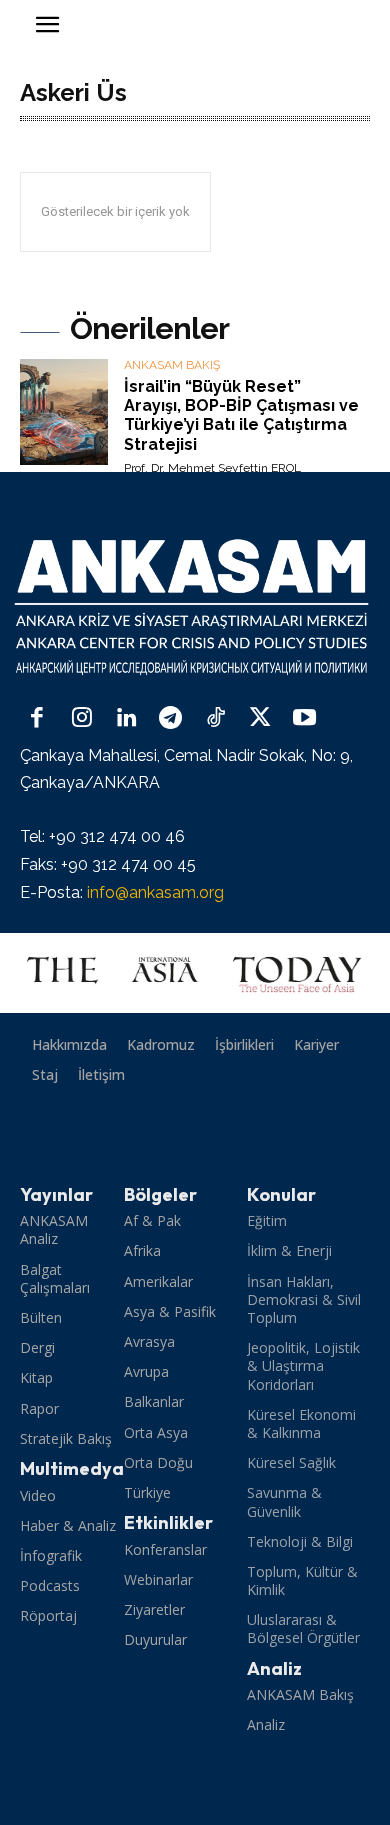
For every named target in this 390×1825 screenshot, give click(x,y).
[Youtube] (304, 719)
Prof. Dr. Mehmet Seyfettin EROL (212, 468)
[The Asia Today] (195, 973)
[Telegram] (171, 719)
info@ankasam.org (155, 892)
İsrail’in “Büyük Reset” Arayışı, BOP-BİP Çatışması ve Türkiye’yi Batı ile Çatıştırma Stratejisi (241, 415)
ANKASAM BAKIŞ (172, 365)
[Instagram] (82, 719)
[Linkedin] (126, 719)
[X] (260, 719)
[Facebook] (37, 719)
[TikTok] (215, 719)
